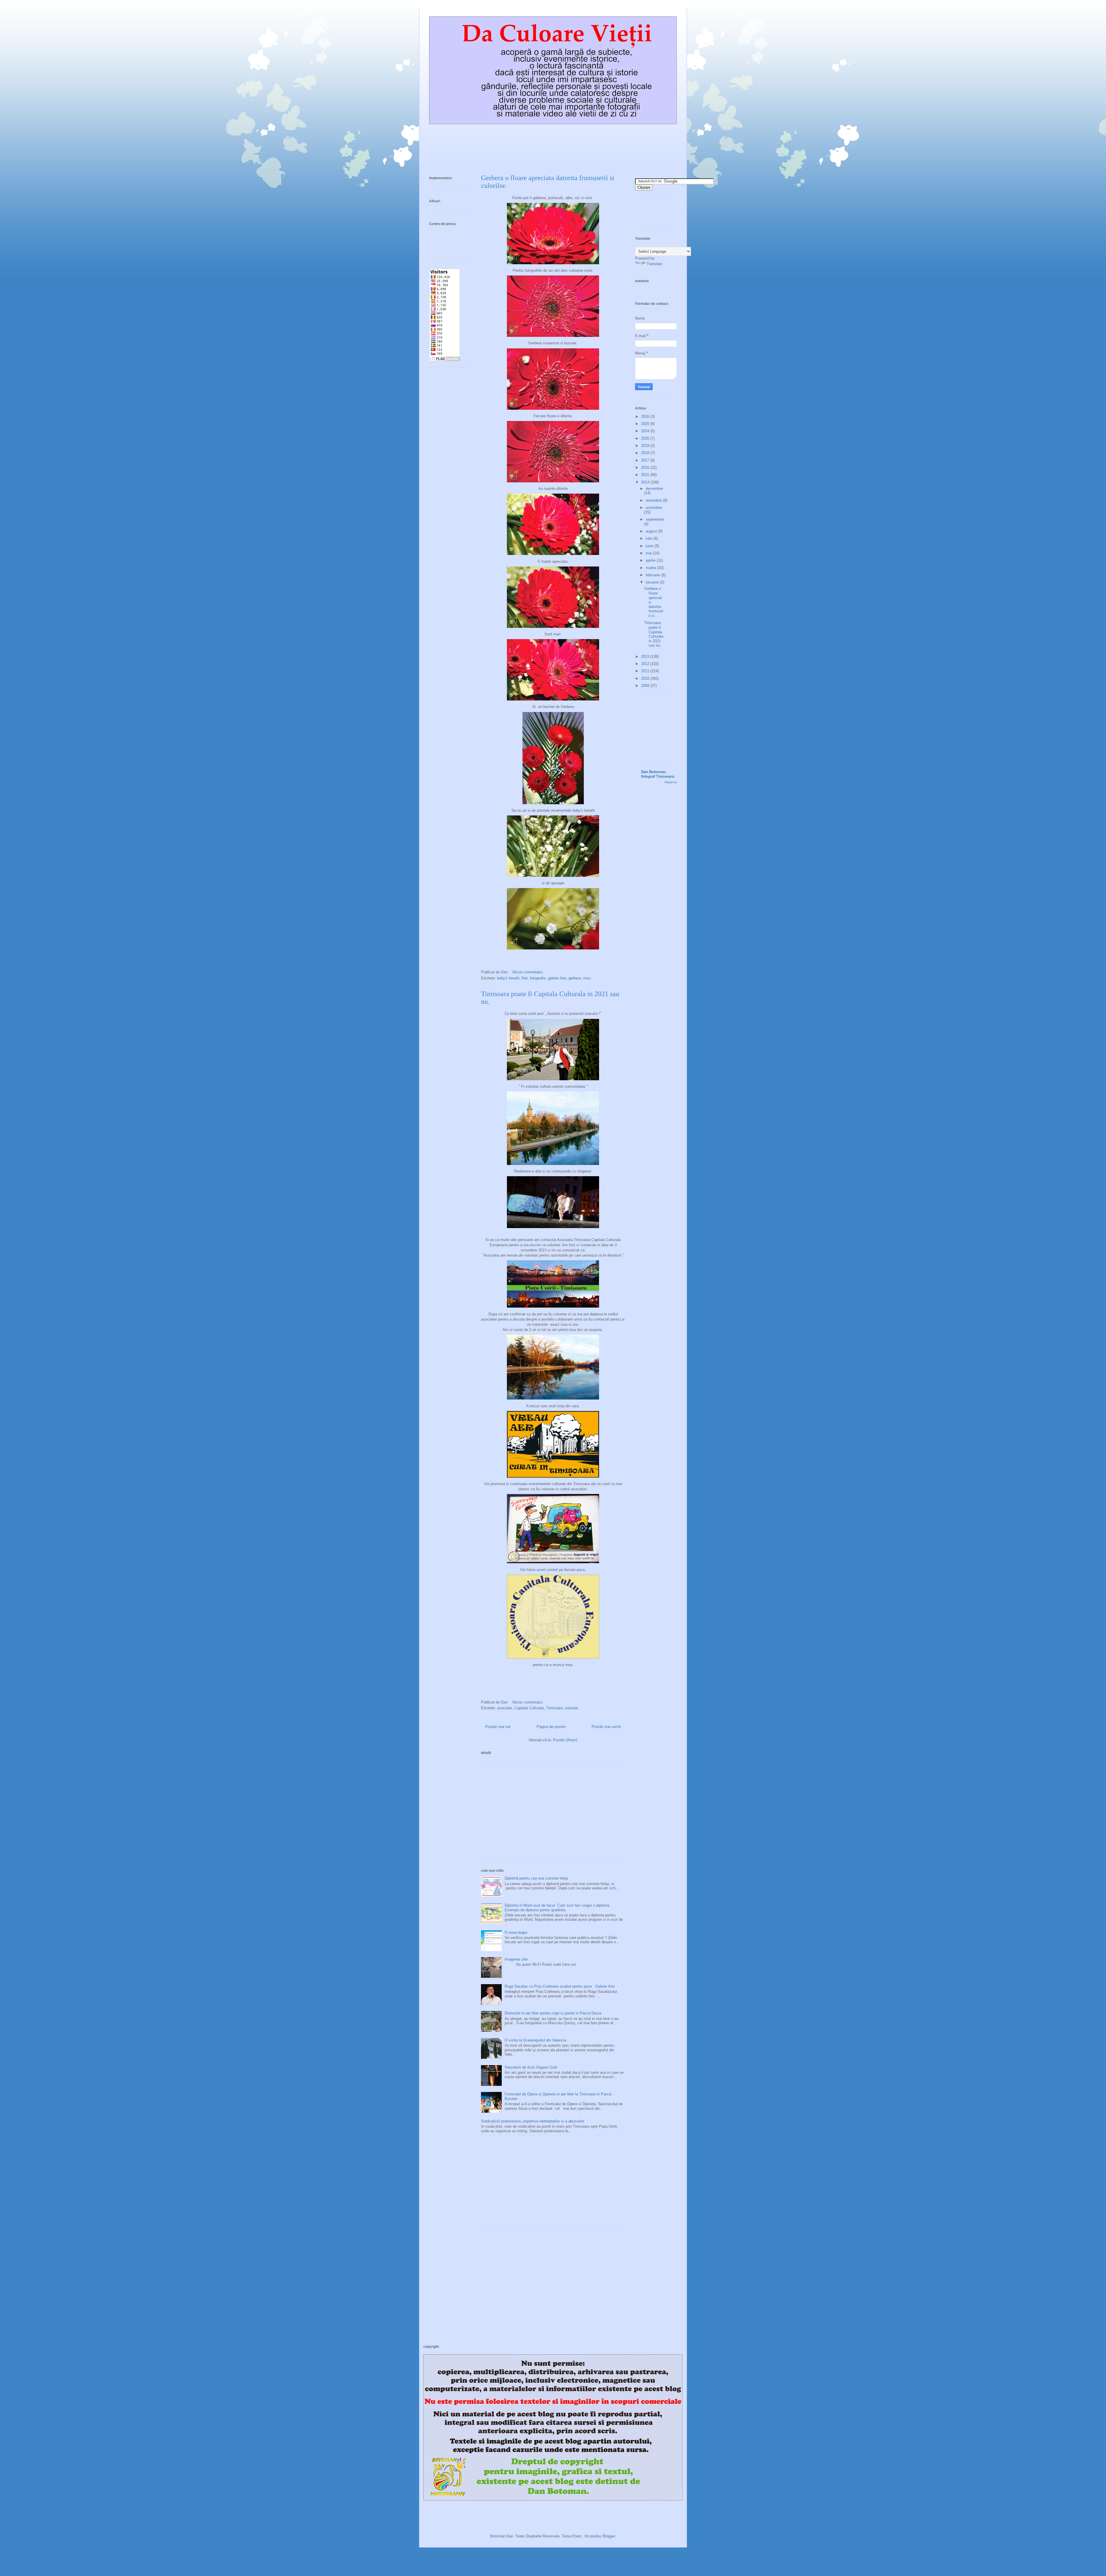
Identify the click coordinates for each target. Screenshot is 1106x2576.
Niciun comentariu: (529, 972)
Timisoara (554, 1708)
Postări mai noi (498, 1727)
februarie (654, 575)
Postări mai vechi (606, 1727)
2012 (646, 664)
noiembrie (654, 500)
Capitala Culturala (529, 1708)
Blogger (609, 2536)
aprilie (651, 560)
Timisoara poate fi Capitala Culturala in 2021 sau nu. (654, 634)
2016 (646, 468)
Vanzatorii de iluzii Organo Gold (531, 2067)
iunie (650, 546)
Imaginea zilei (516, 1959)
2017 (646, 460)
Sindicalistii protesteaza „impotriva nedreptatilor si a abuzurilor (533, 2121)
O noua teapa (516, 1932)
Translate (654, 264)
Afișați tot (671, 782)
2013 (646, 657)
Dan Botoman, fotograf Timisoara (658, 774)
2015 (646, 475)
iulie (650, 538)
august (652, 531)
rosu (587, 978)
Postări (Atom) (565, 1740)
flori (525, 978)
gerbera (575, 978)
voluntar (571, 1708)
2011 (646, 671)
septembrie (655, 519)
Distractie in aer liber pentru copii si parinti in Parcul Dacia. (553, 2013)
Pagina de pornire (551, 1727)
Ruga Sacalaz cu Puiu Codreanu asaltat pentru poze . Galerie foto (560, 1986)
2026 (646, 417)
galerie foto (557, 978)
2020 (646, 438)
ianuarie (653, 582)
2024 (646, 431)
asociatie (505, 1708)
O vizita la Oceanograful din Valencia (535, 2040)
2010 (646, 678)
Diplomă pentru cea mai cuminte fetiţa (536, 1878)
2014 (646, 482)
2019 (646, 446)
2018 (646, 453)
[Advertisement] (553, 1816)
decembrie (654, 489)
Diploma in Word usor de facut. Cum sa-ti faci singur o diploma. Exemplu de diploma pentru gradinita (557, 1908)
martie (652, 568)
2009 (646, 686)
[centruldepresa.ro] (446, 243)
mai (649, 553)
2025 (646, 424)
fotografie (538, 978)
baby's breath (508, 978)
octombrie (654, 508)
